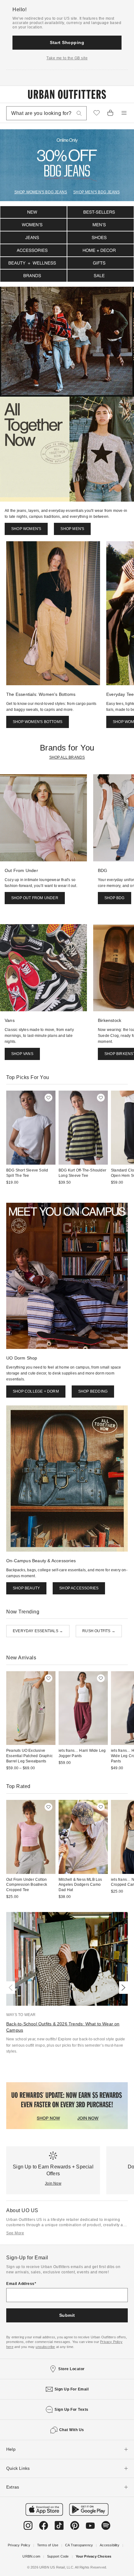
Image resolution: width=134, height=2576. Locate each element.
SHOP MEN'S (72, 529)
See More (15, 2233)
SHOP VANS (22, 1054)
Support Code (58, 2556)
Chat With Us (72, 2430)
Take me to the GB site (67, 58)
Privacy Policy (19, 2545)
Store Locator (72, 2369)
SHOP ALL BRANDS (67, 757)
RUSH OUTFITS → (99, 1631)
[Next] (122, 1988)
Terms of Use (48, 2545)
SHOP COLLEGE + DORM (36, 1391)
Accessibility (110, 2545)
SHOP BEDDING (93, 1391)
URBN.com (31, 2556)
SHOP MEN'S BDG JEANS (96, 192)
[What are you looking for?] (79, 113)
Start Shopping (67, 42)
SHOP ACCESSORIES (79, 1588)
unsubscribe (45, 2347)
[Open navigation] (124, 113)
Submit (67, 2315)
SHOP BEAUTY (26, 1588)
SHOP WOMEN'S (26, 529)
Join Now (53, 2183)
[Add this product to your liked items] (48, 1098)
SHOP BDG (115, 898)
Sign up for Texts (72, 2410)
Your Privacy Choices (94, 2556)
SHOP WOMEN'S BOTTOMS (38, 722)
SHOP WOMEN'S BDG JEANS (41, 192)
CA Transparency (79, 2545)
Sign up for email (72, 2389)
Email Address (20, 2284)
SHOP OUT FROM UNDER (35, 898)
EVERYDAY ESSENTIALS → (38, 1631)
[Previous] (12, 1988)
